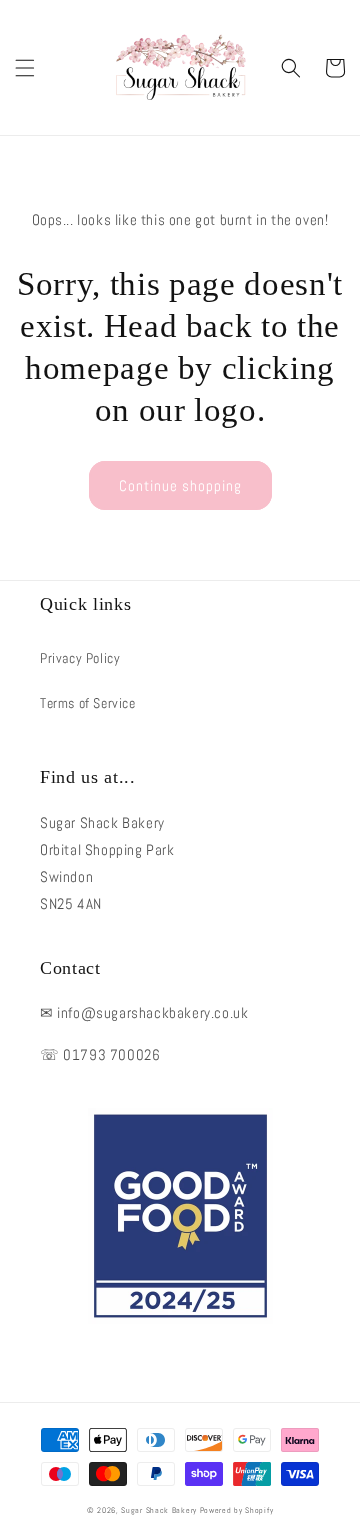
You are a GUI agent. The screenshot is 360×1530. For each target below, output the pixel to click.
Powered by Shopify (237, 1510)
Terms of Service (88, 703)
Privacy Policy (80, 658)
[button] (25, 68)
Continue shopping (180, 485)
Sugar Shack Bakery (159, 1510)
